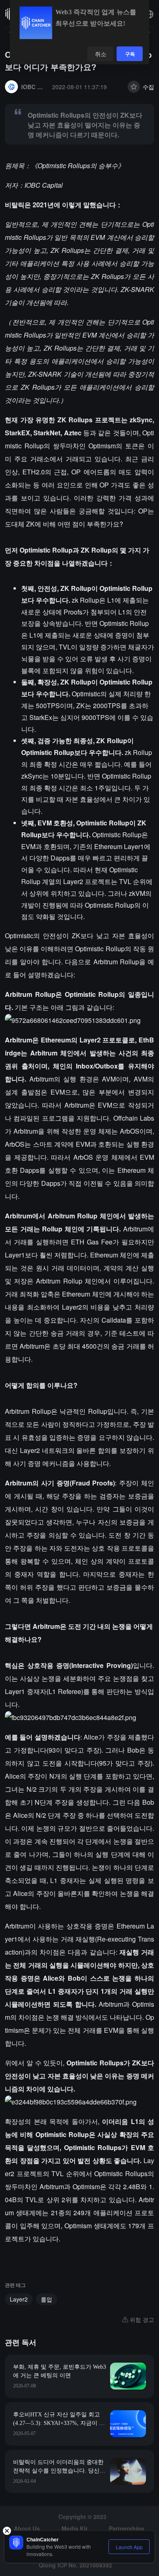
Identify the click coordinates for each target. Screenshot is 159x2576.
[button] (149, 14)
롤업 (46, 2299)
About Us (27, 2528)
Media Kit (75, 2528)
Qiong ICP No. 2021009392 (75, 2565)
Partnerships (127, 2528)
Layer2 (19, 2299)
